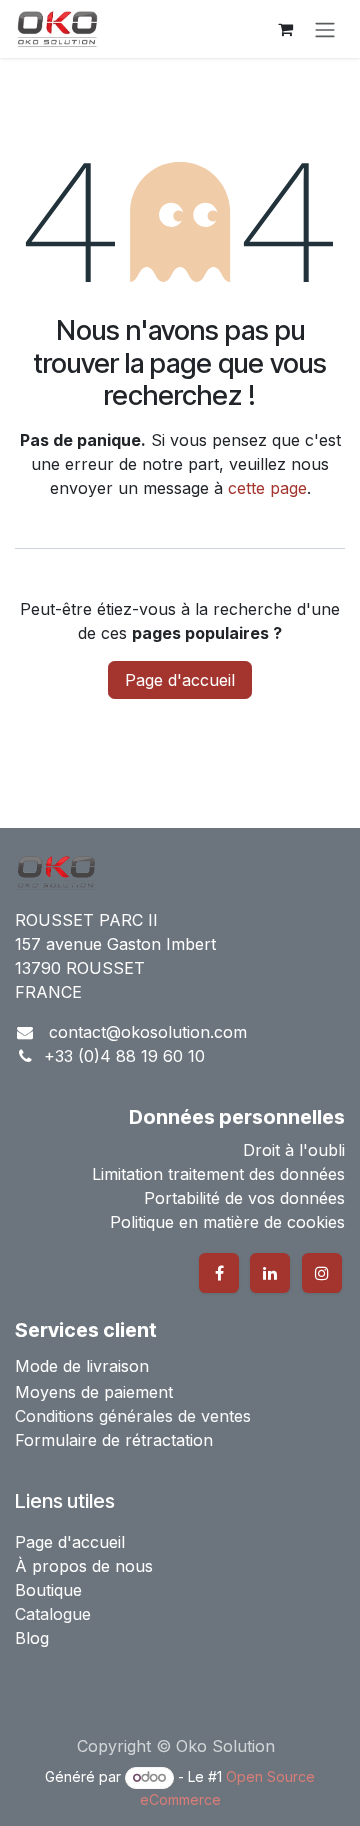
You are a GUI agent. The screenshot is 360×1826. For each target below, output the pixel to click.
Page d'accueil (180, 680)
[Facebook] (219, 1273)
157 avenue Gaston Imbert (115, 944)
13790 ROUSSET (80, 968)
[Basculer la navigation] (325, 29)
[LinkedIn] (270, 1273)
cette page (267, 488)
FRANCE (48, 992)
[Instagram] (322, 1273)
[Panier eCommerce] (285, 29)
